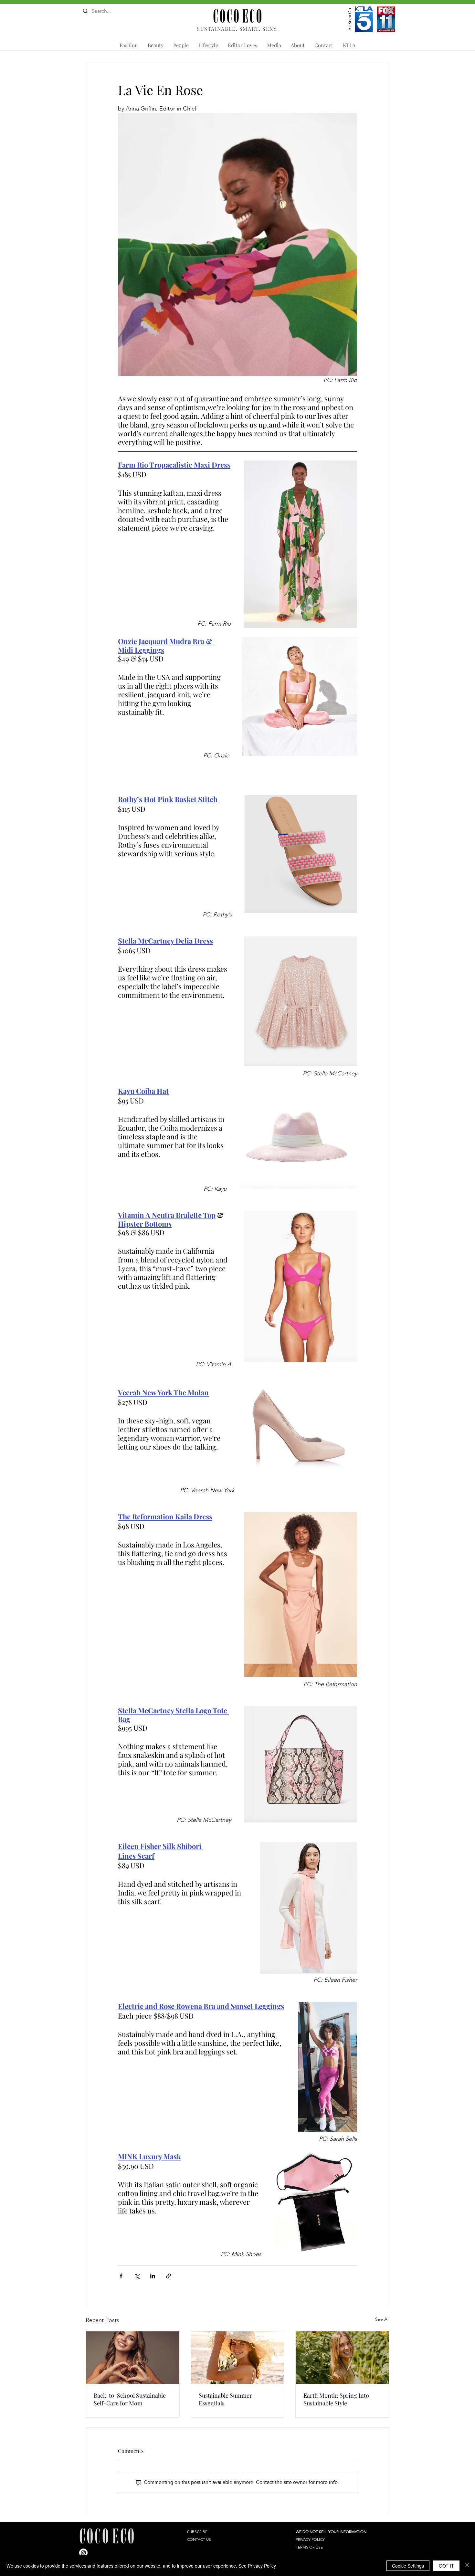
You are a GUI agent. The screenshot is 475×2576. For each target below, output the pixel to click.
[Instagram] (83, 2553)
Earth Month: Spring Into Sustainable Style (336, 2399)
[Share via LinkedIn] (153, 2276)
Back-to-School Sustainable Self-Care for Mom (130, 2399)
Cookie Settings (408, 2566)
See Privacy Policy (257, 2566)
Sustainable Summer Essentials (225, 2399)
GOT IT (446, 2566)
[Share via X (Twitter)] (137, 2276)
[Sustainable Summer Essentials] (238, 2358)
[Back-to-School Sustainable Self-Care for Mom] (133, 2358)
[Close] (467, 2566)
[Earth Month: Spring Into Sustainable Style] (342, 2358)
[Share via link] (169, 2276)
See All (382, 2319)
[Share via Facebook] (121, 2276)
